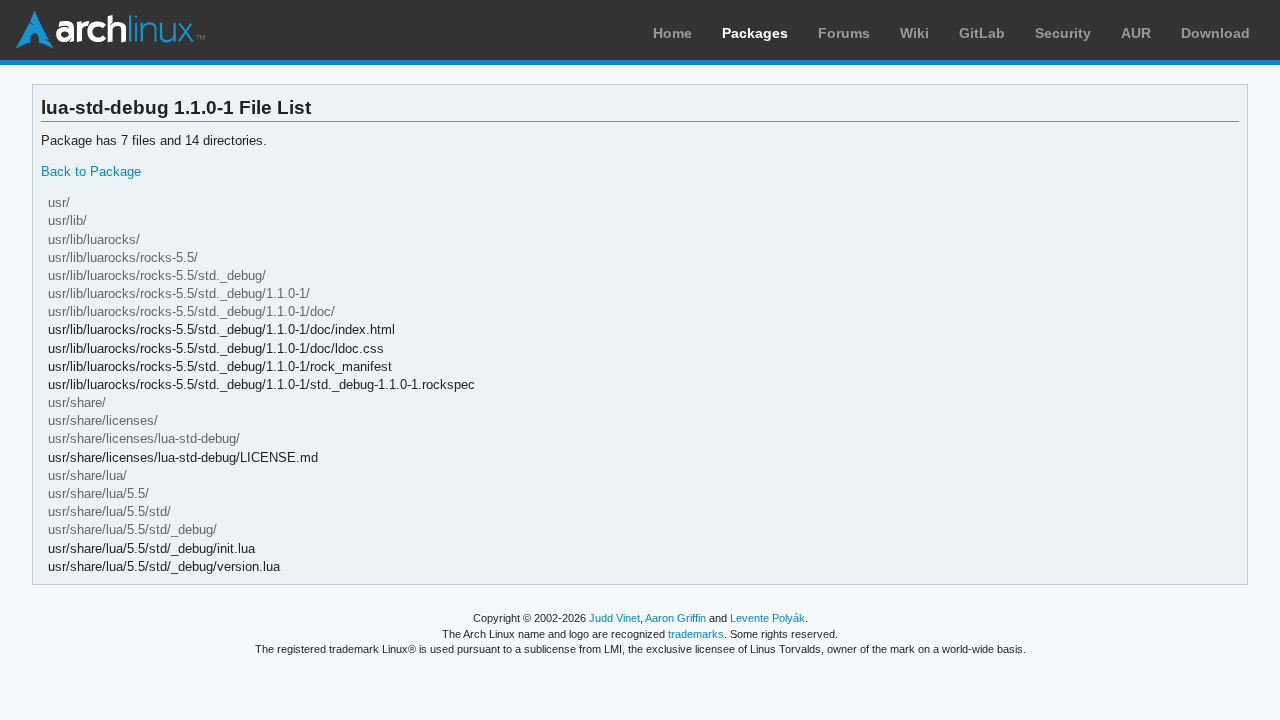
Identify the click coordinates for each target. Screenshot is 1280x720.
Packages (755, 33)
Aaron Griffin (675, 618)
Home (672, 33)
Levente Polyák (767, 618)
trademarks (696, 634)
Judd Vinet (614, 618)
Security (1063, 33)
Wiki (914, 33)
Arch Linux (110, 30)
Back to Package (91, 171)
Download (1215, 33)
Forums (844, 33)
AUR (1136, 33)
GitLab (982, 33)
